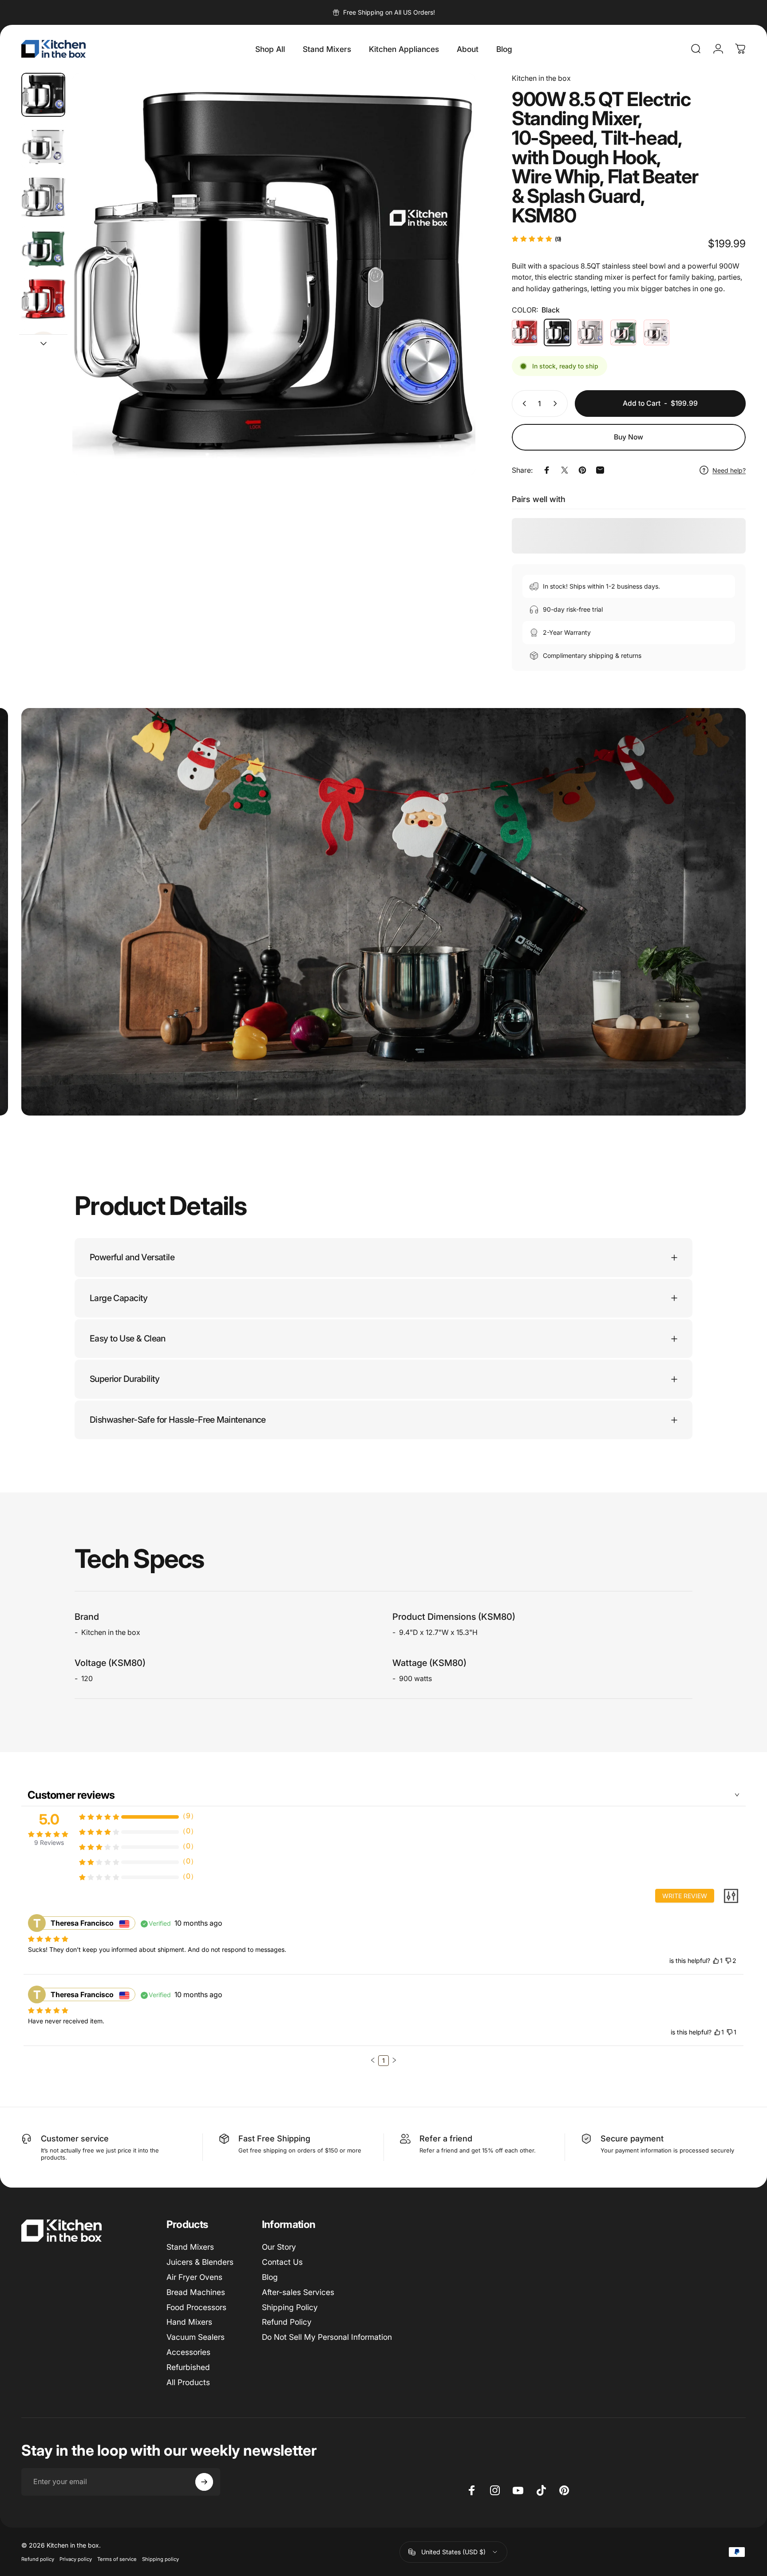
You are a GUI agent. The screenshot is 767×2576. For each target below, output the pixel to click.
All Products (188, 2382)
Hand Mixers (189, 2322)
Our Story (279, 2247)
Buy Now (629, 437)
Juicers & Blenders (200, 2262)
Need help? (729, 470)
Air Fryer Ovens (194, 2277)
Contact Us (282, 2262)
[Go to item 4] (43, 300)
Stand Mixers (190, 2247)
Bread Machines (196, 2292)
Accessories (188, 2352)
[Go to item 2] (43, 197)
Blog (270, 2277)
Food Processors (196, 2307)
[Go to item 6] (43, 351)
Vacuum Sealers (196, 2337)
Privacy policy (76, 2559)
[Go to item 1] (43, 146)
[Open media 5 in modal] (274, 274)
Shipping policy (160, 2559)
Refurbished (188, 2367)
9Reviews (49, 1842)
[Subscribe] (204, 2482)
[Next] (452, 294)
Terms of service (117, 2559)
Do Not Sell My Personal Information (327, 2337)
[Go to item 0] (43, 95)
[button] (373, 2060)
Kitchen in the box (541, 78)
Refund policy (38, 2559)
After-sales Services (298, 2292)
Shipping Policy (290, 2307)
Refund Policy (287, 2322)
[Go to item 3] (43, 248)
